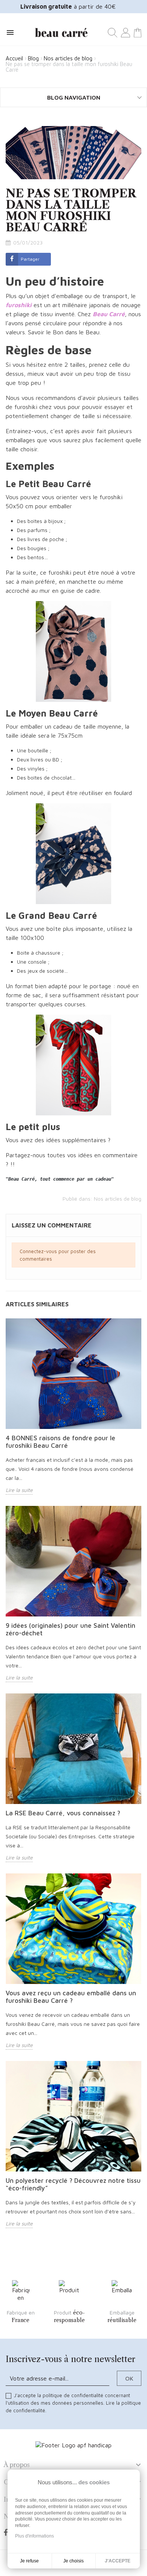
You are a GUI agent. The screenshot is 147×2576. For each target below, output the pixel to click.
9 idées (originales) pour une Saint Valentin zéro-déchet (70, 1629)
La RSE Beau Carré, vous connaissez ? (63, 1813)
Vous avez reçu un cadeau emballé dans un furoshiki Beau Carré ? (71, 1997)
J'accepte (118, 2561)
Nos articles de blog (118, 1199)
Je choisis (73, 2561)
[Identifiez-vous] (126, 32)
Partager (30, 259)
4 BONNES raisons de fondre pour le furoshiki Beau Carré (60, 1442)
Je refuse (29, 2561)
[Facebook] (7, 2533)
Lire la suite (19, 1490)
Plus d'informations (34, 2536)
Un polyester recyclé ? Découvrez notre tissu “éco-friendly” (73, 2184)
